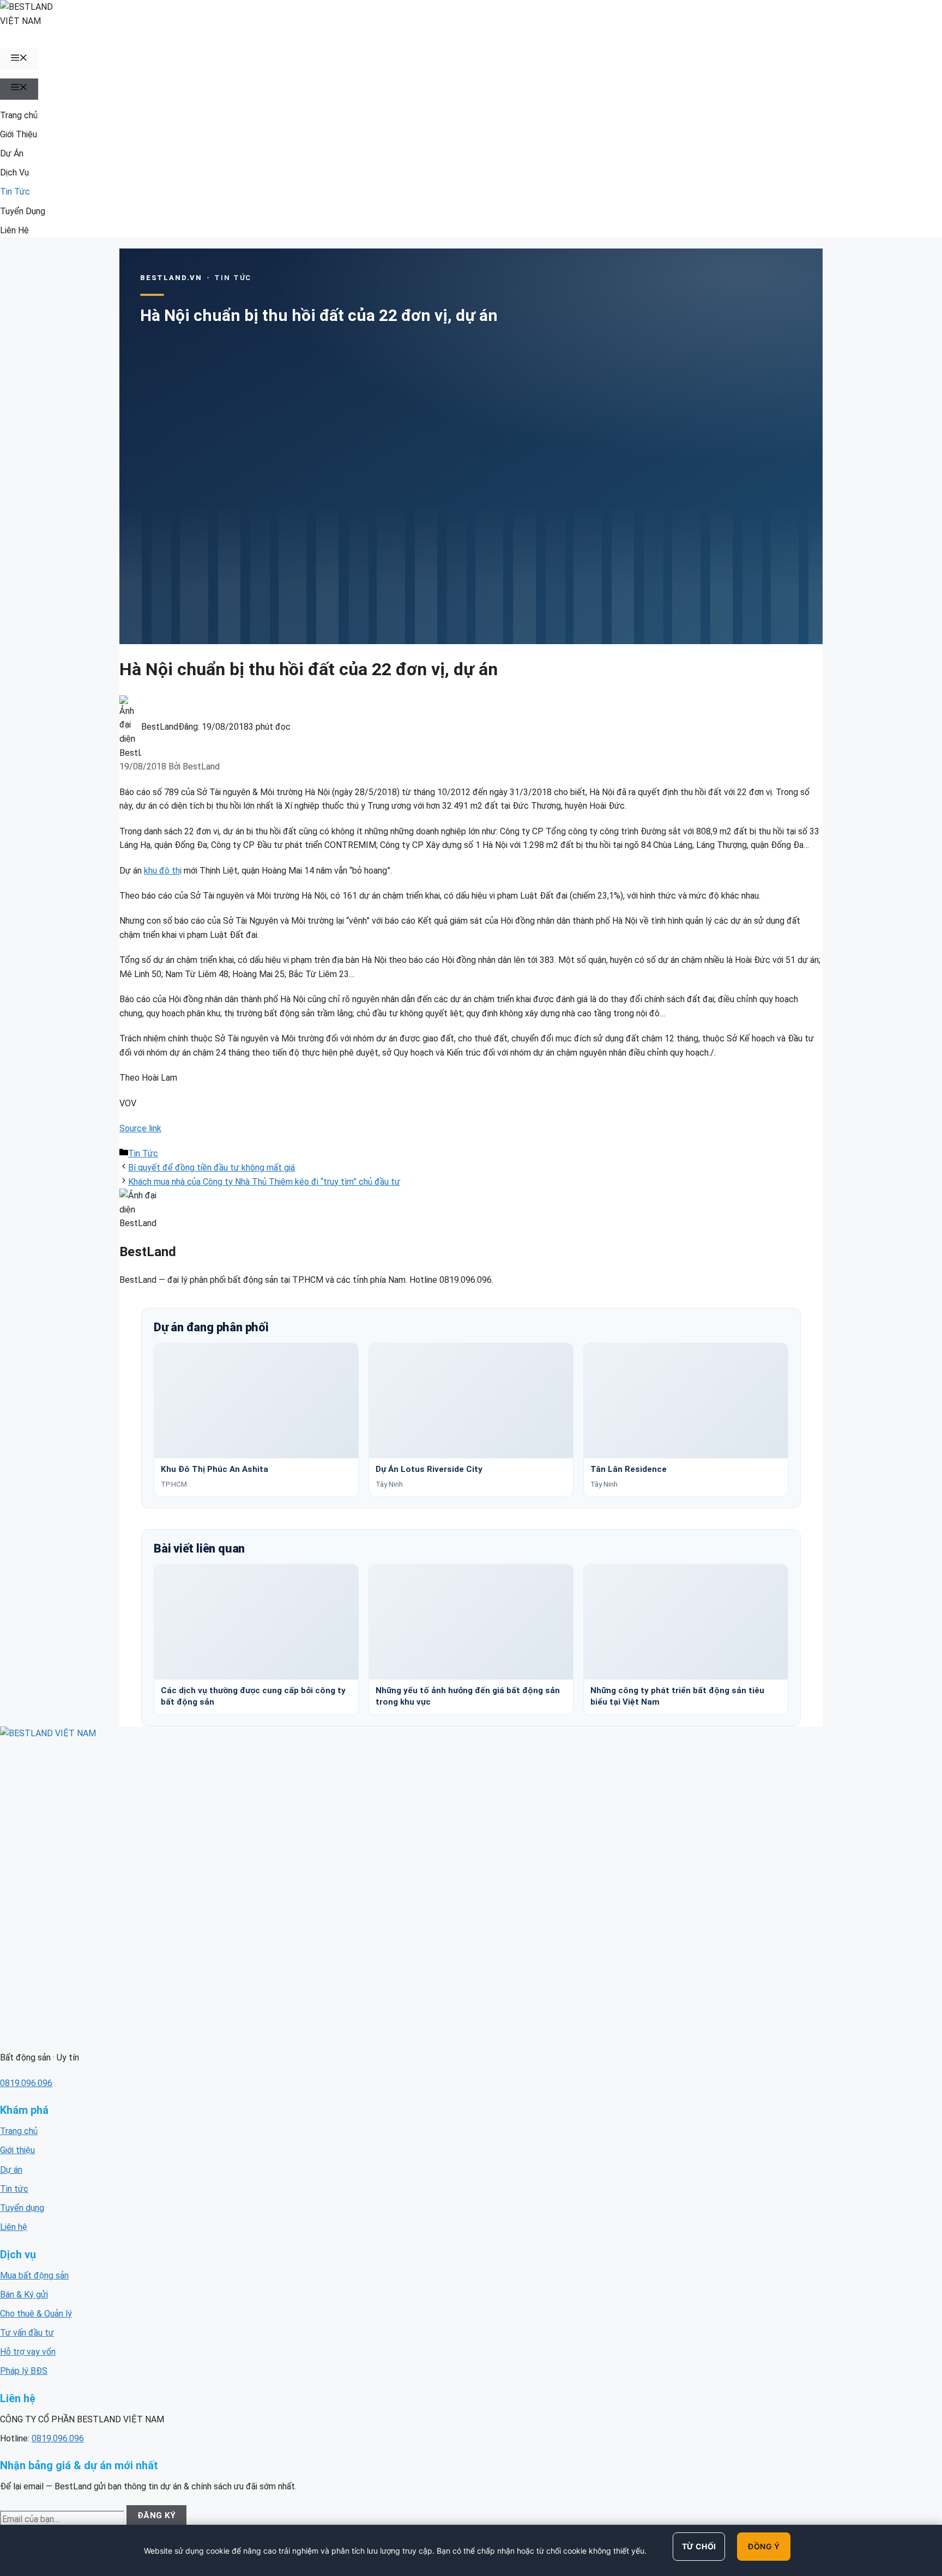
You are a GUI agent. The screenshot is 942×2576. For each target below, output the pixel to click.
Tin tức (14, 2189)
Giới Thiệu (19, 134)
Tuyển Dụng (23, 211)
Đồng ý (764, 2546)
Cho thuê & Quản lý (36, 2314)
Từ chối (699, 2546)
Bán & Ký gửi (24, 2295)
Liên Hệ (14, 230)
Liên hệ (14, 2227)
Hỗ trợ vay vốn (28, 2352)
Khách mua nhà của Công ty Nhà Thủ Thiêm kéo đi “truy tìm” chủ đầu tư (264, 1182)
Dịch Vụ (14, 172)
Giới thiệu (17, 2150)
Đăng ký (157, 2516)
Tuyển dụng (22, 2208)
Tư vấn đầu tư (27, 2333)
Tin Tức (15, 192)
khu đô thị (163, 871)
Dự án (11, 2170)
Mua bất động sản (34, 2275)
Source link (140, 1128)
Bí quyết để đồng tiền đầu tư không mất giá (212, 1168)
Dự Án (12, 153)
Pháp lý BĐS (24, 2371)
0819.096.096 (26, 2083)
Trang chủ (19, 115)
